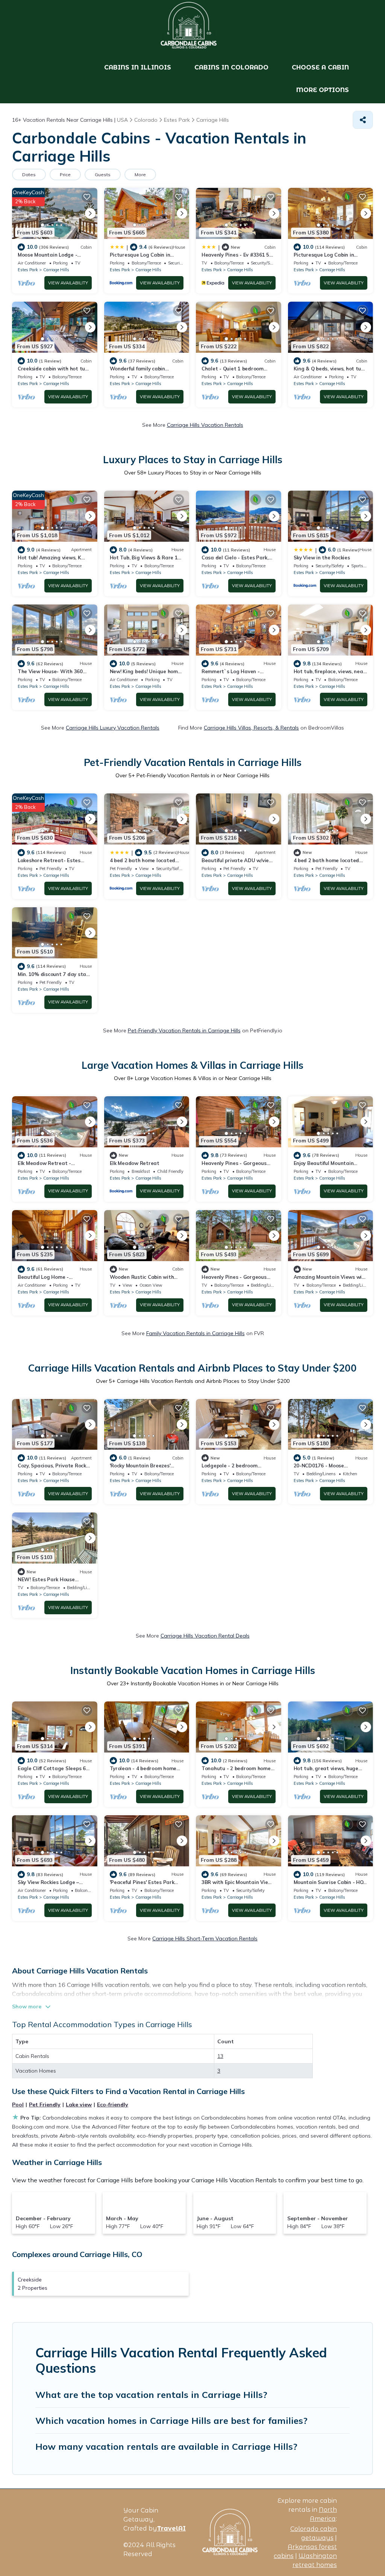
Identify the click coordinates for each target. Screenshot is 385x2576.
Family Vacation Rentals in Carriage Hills (196, 1333)
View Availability (68, 283)
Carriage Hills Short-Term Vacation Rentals (205, 1938)
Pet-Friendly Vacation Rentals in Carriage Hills (184, 1030)
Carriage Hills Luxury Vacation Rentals (113, 728)
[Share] (363, 120)
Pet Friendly (45, 2105)
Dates (29, 175)
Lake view (79, 2105)
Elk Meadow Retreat (135, 1163)
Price (65, 175)
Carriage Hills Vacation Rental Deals (205, 1636)
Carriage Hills (56, 270)
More (140, 175)
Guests (103, 175)
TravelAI (171, 2528)
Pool (18, 2105)
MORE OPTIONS (323, 90)
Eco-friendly (113, 2105)
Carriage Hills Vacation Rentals (205, 425)
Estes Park (28, 270)
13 (220, 2056)
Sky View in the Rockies (322, 558)
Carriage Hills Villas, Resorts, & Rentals (251, 728)
